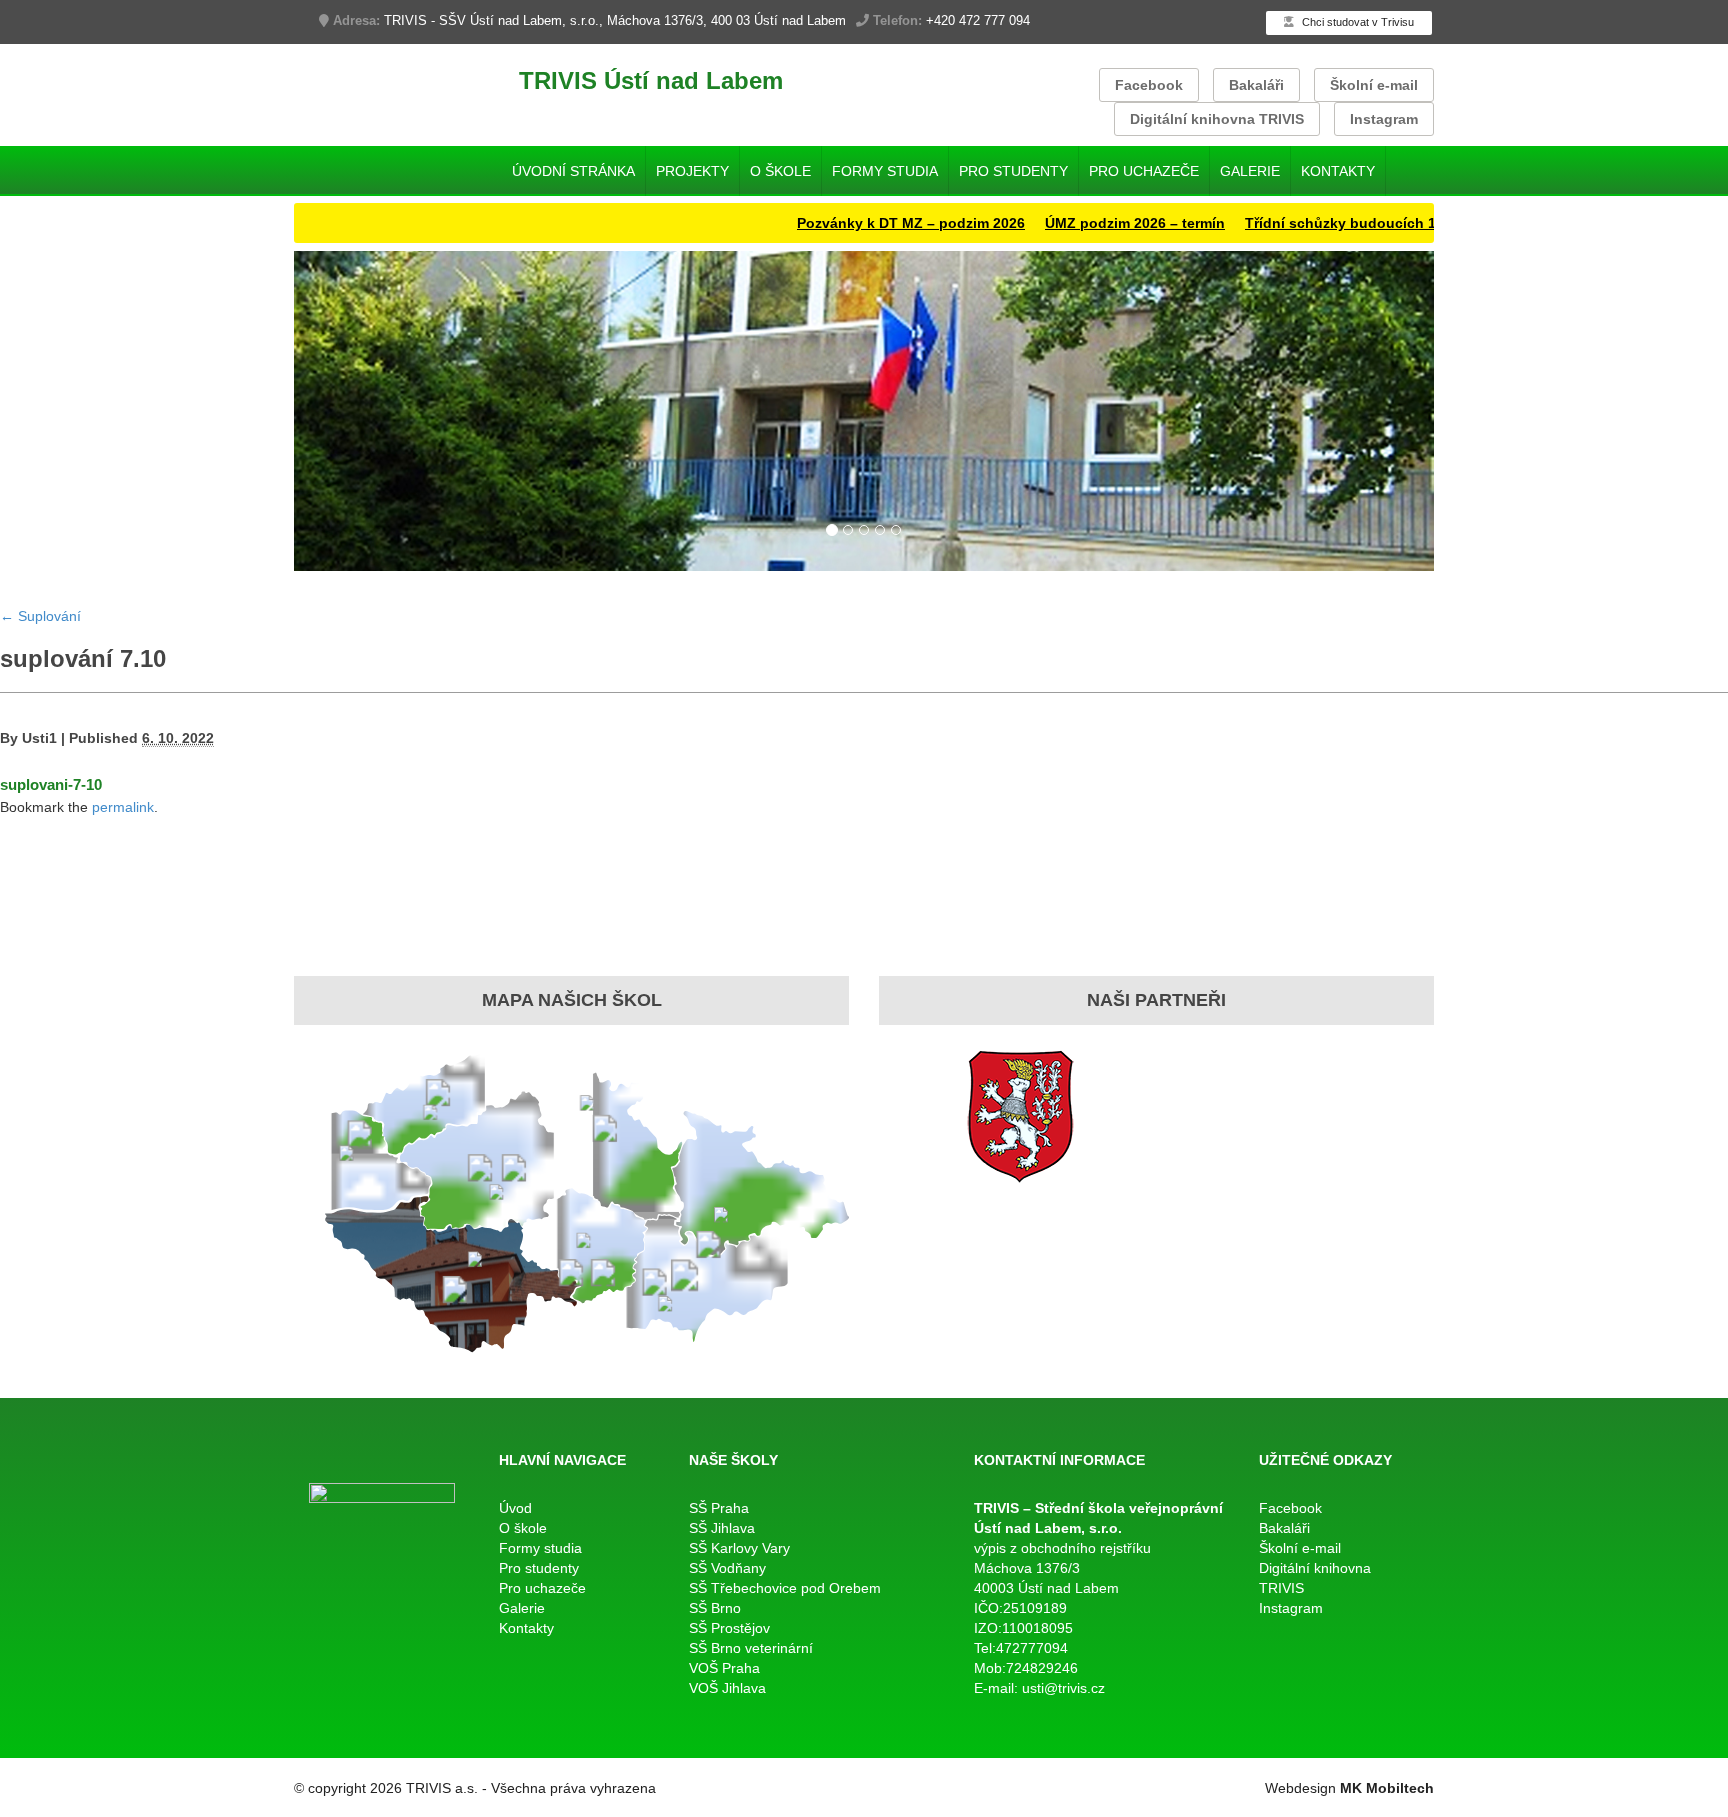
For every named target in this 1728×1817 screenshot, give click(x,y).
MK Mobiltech (1387, 1788)
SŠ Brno (715, 1608)
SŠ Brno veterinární (751, 1648)
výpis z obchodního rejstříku (1062, 1548)
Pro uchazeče (1144, 171)
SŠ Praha (719, 1508)
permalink (123, 807)
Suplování (40, 616)
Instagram (1384, 119)
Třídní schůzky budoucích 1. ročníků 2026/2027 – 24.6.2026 (1400, 223)
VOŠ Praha (724, 1668)
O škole (780, 171)
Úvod (515, 1508)
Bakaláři (1256, 85)
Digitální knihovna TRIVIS (1217, 119)
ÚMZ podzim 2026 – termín (1089, 223)
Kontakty (1338, 171)
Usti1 (39, 738)
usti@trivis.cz (1063, 1688)
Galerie (1250, 171)
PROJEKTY (692, 171)
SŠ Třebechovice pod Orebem (785, 1588)
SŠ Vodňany (727, 1568)
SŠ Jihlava (722, 1528)
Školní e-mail (1374, 85)
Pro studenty (1013, 171)
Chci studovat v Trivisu (1356, 22)
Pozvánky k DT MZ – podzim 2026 (865, 223)
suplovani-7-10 (51, 784)
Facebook (1149, 85)
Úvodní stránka (573, 171)
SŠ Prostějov (729, 1628)
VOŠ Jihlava (727, 1688)
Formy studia (885, 171)
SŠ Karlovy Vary (739, 1548)
